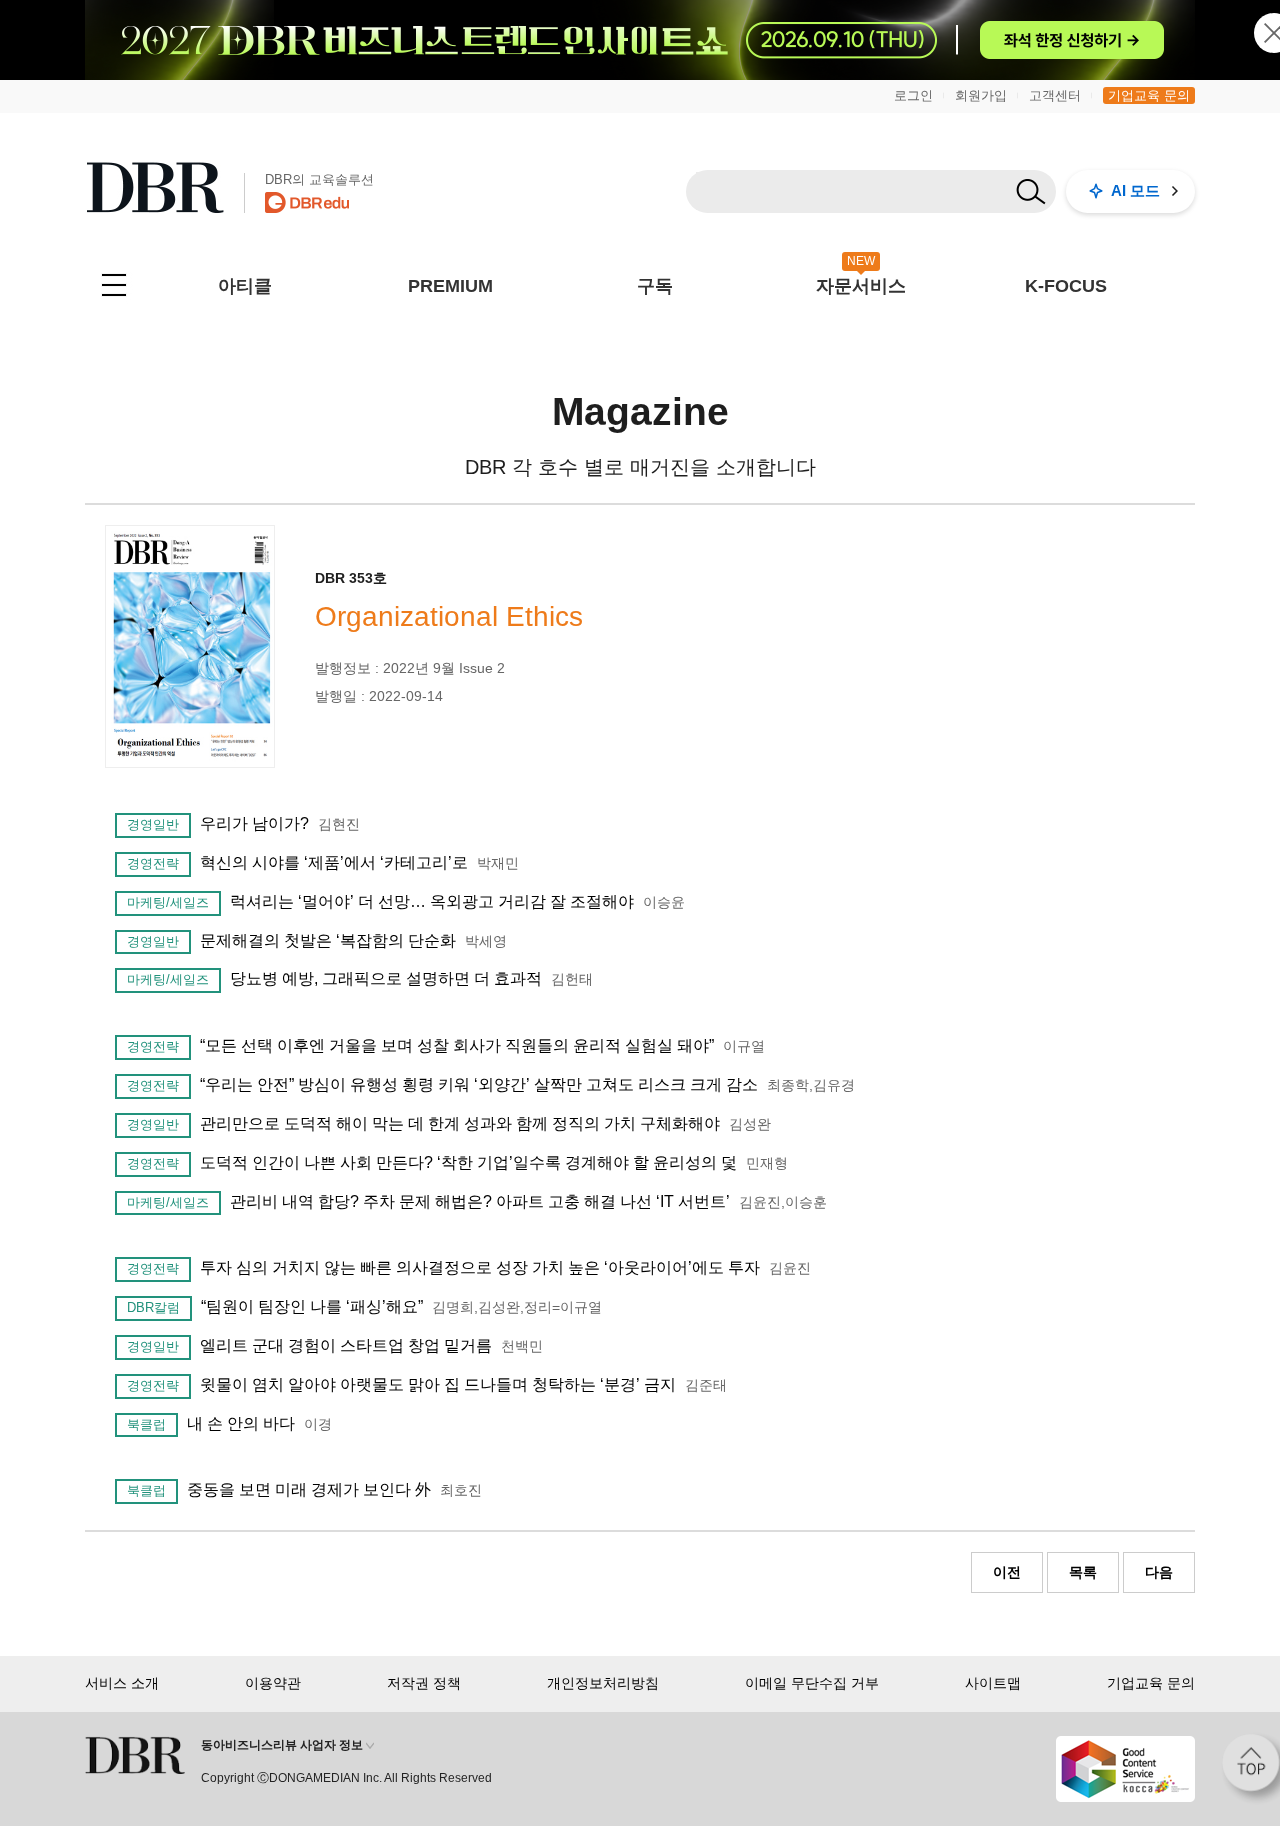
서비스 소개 (122, 1683)
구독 (655, 286)
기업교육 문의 (1149, 95)
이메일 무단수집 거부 (812, 1683)
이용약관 (273, 1683)
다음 (1159, 1572)
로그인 (913, 95)
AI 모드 (1135, 190)
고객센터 (1055, 95)
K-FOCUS (1066, 286)
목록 (1083, 1572)
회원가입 (981, 95)
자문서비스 (861, 286)
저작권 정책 (424, 1683)
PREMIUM (450, 286)
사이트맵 (993, 1683)
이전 (1007, 1572)
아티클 (245, 286)
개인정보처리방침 (603, 1683)
